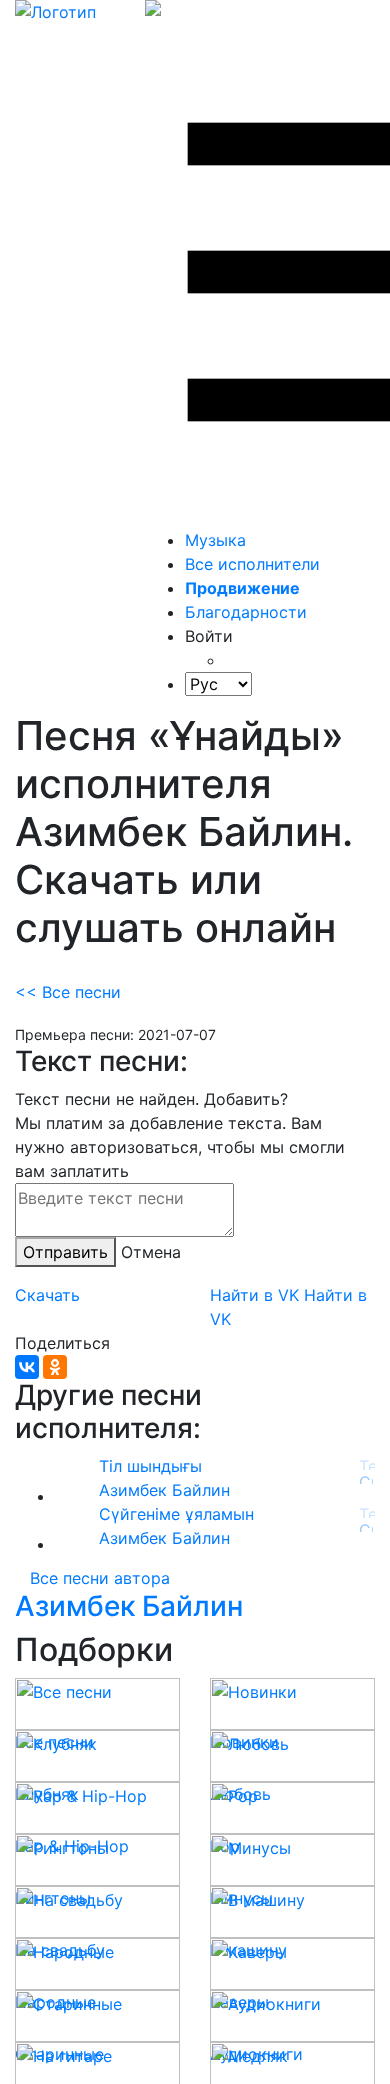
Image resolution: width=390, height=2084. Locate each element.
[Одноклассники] (55, 1367)
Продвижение (242, 588)
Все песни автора (100, 1578)
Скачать (47, 1295)
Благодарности (246, 612)
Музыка (215, 540)
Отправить (65, 1252)
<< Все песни (68, 992)
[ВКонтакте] (27, 1367)
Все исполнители (252, 564)
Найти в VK (254, 1295)
